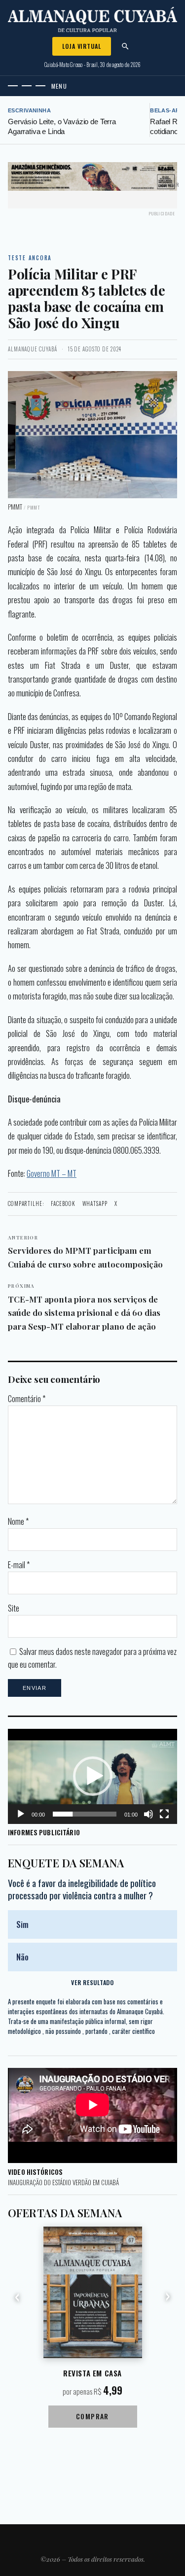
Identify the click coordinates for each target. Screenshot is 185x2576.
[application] (92, 1776)
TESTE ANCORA (30, 258)
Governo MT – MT (52, 1173)
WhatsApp (95, 1203)
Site (14, 1608)
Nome (18, 1521)
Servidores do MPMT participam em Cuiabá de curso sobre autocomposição (85, 1252)
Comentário (27, 1399)
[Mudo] (148, 1814)
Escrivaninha (29, 110)
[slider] (85, 1814)
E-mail (19, 1565)
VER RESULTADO (92, 1982)
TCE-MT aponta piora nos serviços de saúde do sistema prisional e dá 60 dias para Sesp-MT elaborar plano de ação (84, 1307)
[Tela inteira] (164, 1814)
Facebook (63, 1203)
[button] (93, 1776)
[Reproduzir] (21, 1814)
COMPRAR (92, 2416)
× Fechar (169, 185)
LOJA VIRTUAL (81, 46)
